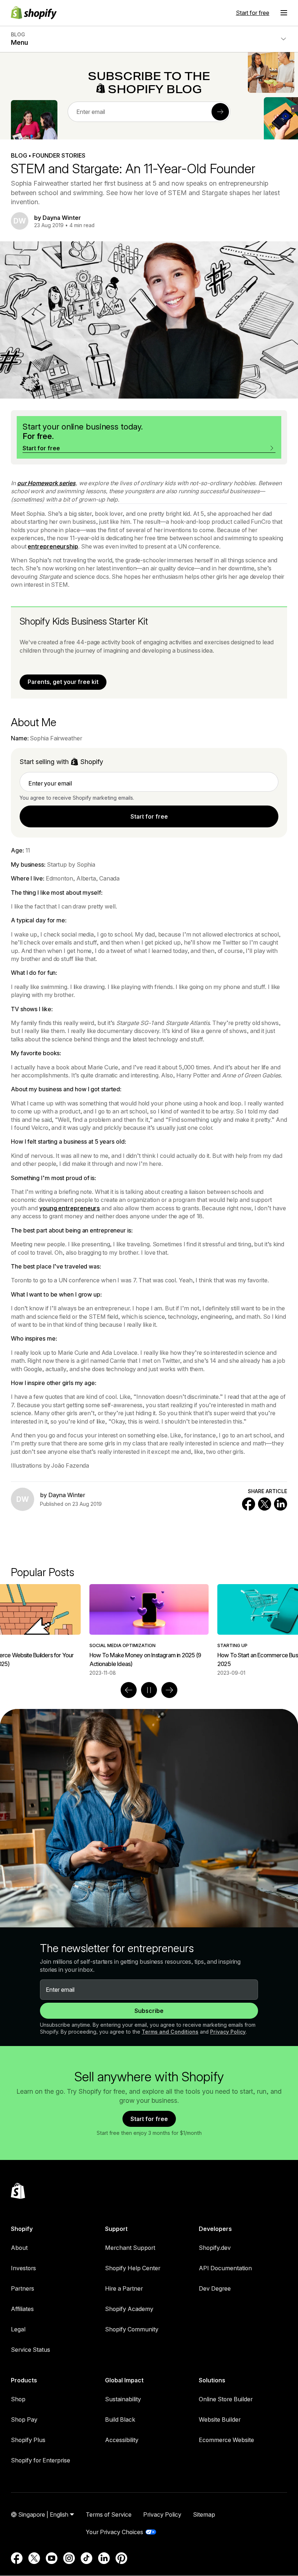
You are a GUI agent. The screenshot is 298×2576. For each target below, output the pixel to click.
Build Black (120, 2419)
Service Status (31, 2350)
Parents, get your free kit (63, 682)
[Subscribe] (220, 112)
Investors (23, 2268)
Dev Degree (215, 2288)
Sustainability (123, 2399)
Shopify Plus (28, 2440)
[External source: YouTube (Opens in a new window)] (52, 2558)
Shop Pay (24, 2419)
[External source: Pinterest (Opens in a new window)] (121, 2558)
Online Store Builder (226, 2399)
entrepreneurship (53, 546)
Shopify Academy (129, 2309)
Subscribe (149, 2011)
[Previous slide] (129, 1690)
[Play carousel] (149, 1690)
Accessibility (122, 2440)
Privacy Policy (228, 2032)
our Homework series (46, 483)
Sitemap (204, 2514)
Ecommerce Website (226, 2440)
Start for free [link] (149, 816)
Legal (18, 2329)
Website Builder (220, 2419)
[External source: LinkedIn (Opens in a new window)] (104, 2558)
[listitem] (149, 1630)
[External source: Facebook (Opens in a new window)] (17, 2558)
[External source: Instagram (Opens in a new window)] (69, 2558)
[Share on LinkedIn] (281, 1504)
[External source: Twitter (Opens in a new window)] (34, 2558)
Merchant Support (130, 2248)
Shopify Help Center (133, 2268)
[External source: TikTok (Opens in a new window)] (86, 2558)
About (19, 2248)
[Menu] (284, 13)
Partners (23, 2288)
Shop (18, 2399)
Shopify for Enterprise (41, 2460)
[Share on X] (265, 1504)
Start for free (253, 13)
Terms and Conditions (170, 2032)
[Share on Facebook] (249, 1504)
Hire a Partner (124, 2288)
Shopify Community (132, 2329)
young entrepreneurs (70, 1208)
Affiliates (22, 2309)
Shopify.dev (215, 2248)
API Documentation (225, 2268)
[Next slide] (169, 1690)
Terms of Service (109, 2514)
